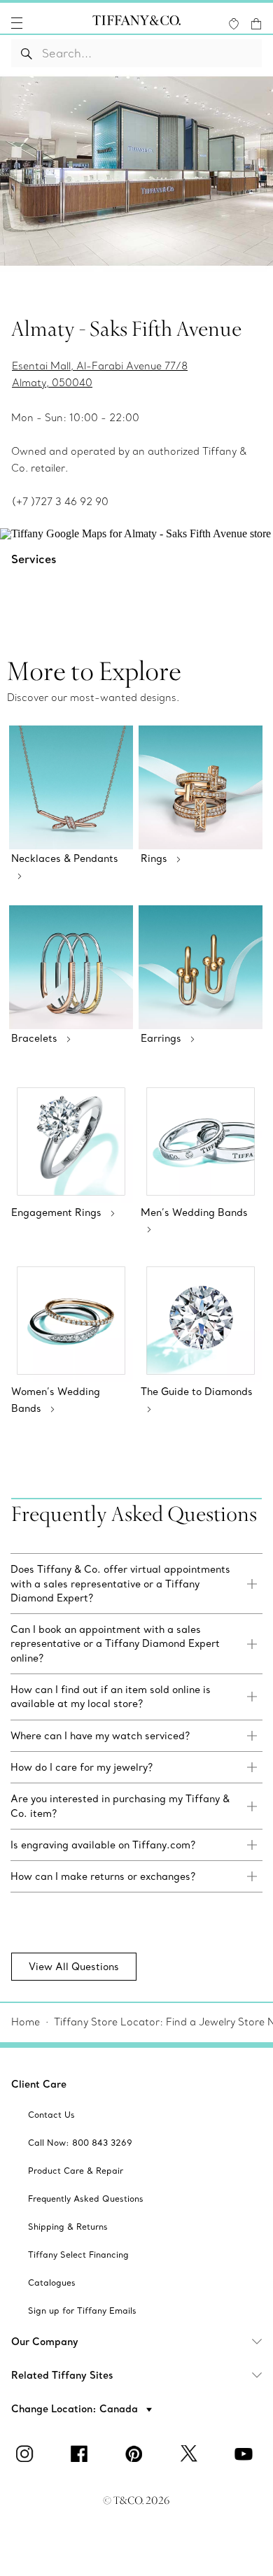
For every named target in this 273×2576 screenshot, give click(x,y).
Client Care (39, 2084)
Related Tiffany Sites (62, 2375)
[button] (17, 23)
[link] (136, 1584)
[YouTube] (246, 2454)
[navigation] (17, 23)
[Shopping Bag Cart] (256, 24)
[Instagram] (27, 2454)
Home (26, 2022)
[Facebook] (82, 2454)
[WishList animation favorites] (234, 24)
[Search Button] (27, 53)
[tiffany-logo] (136, 23)
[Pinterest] (136, 2454)
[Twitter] (191, 2454)
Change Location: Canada (76, 2409)
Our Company (45, 2342)
